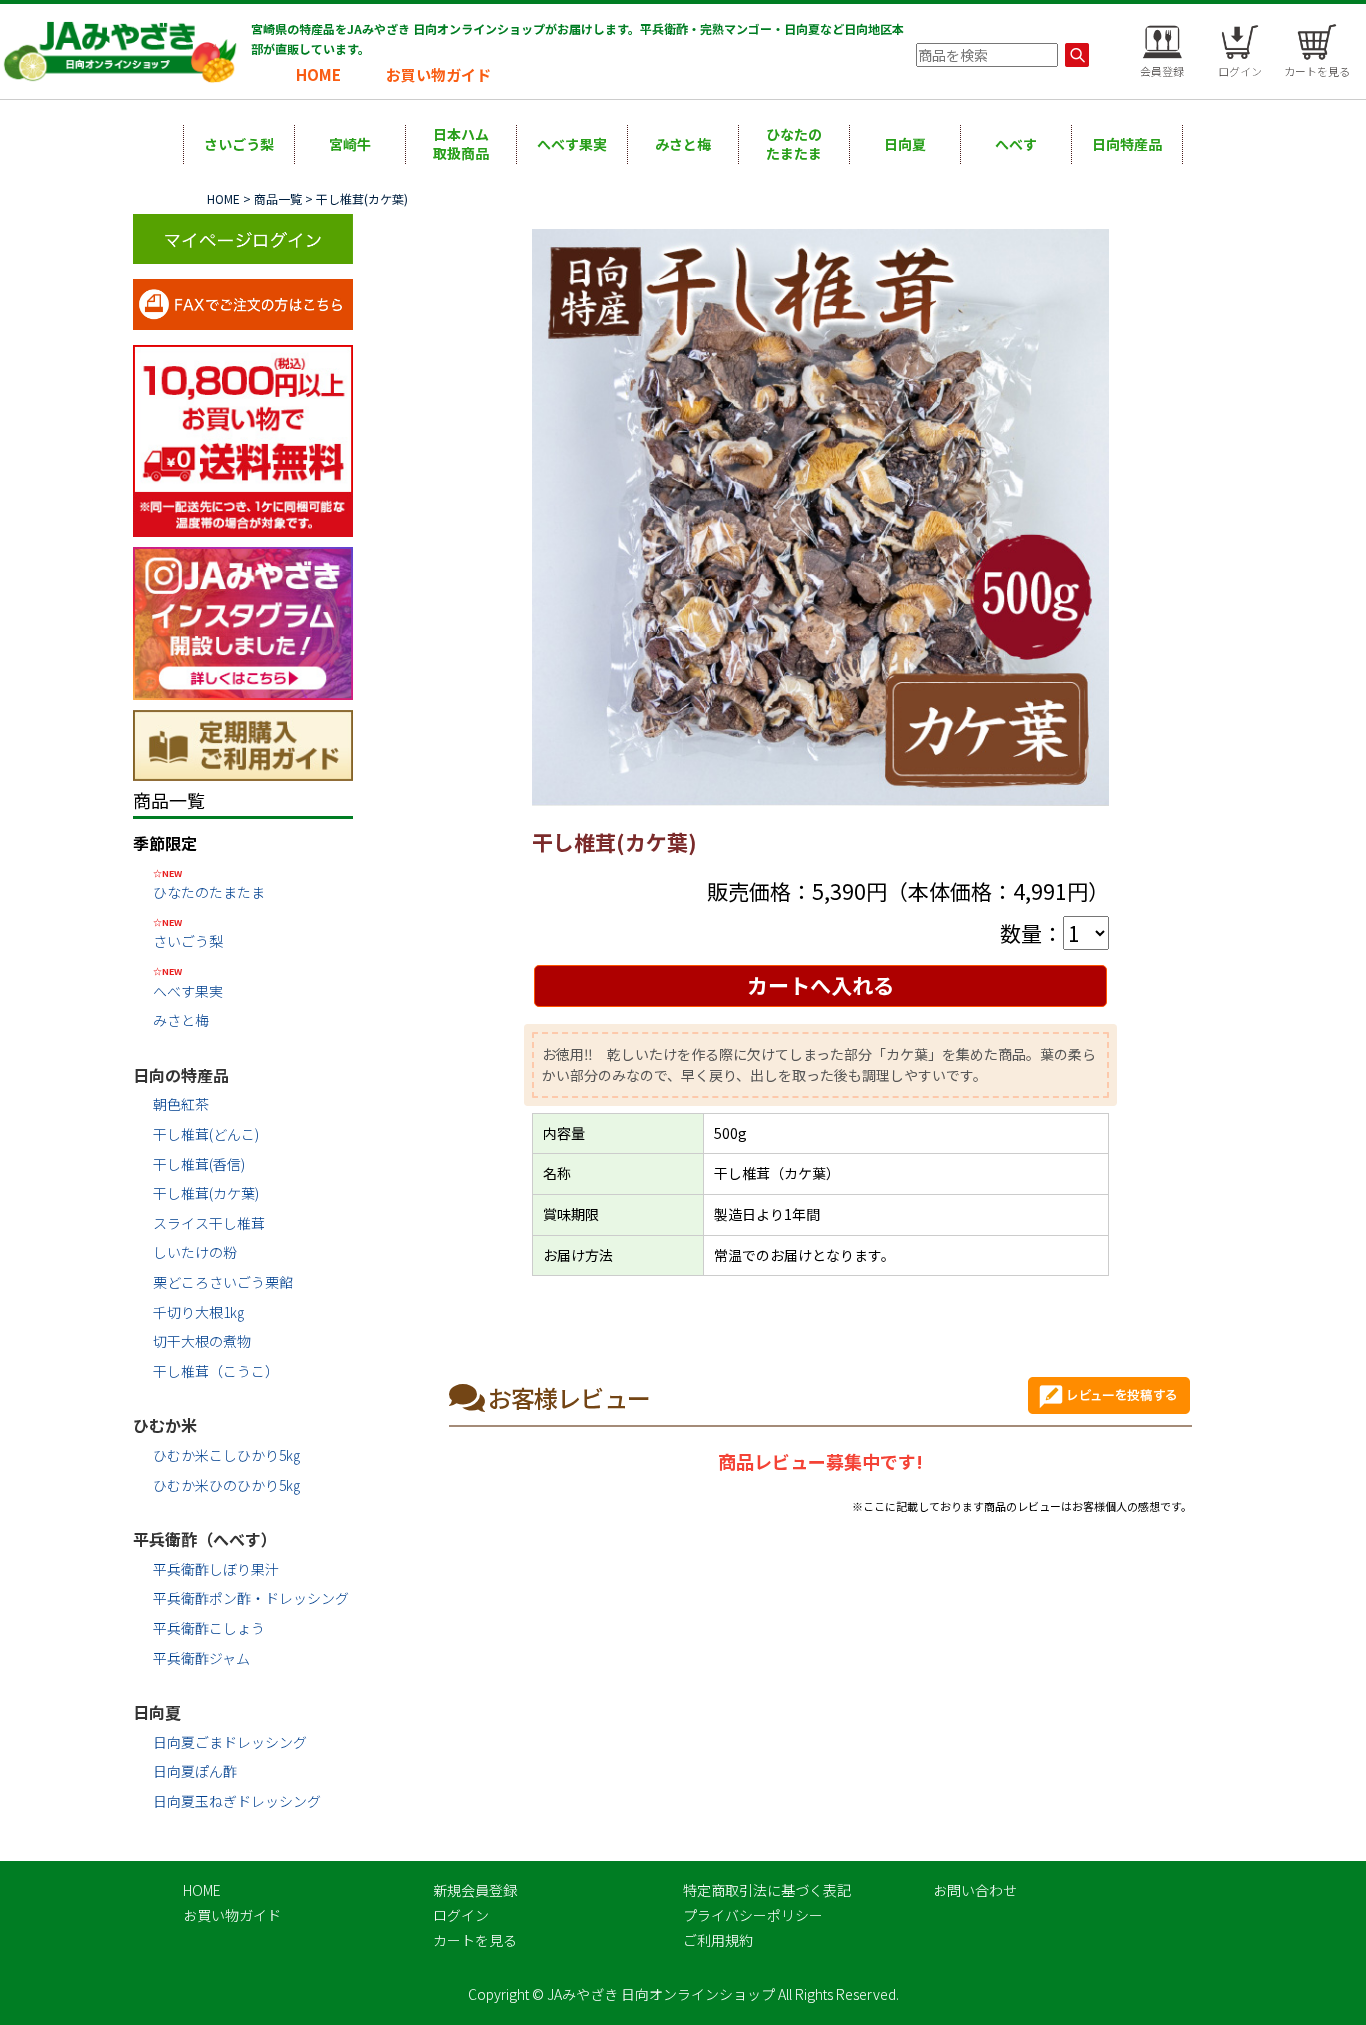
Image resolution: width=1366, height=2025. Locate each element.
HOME (318, 74)
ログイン (461, 1915)
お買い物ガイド (438, 74)
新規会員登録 (475, 1890)
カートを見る (475, 1940)
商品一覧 (278, 198)
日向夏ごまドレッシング (230, 1742)
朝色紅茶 (181, 1104)
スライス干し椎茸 (209, 1223)
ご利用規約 (718, 1940)
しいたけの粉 (195, 1252)
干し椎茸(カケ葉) (206, 1193)
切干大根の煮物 (202, 1341)
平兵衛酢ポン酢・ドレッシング (251, 1598)
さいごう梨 (239, 144)
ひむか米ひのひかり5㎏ (226, 1485)
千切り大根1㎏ (198, 1312)
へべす (1016, 144)
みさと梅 (683, 144)
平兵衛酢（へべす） (205, 1539)
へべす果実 (572, 144)
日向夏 (905, 144)
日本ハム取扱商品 (461, 144)
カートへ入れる (820, 985)
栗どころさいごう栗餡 (223, 1282)
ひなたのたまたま (794, 144)
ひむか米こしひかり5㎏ (226, 1455)
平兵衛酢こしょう (209, 1628)
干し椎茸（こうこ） (216, 1371)
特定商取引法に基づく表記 (767, 1890)
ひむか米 (165, 1425)
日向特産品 (1127, 144)
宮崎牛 (350, 144)
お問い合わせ (975, 1890)
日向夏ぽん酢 (195, 1771)
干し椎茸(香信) (199, 1164)
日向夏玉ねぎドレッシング (237, 1801)
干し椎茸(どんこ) (206, 1134)
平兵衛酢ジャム (201, 1658)
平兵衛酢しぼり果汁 (216, 1569)
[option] (820, 518)
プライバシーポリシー (753, 1915)
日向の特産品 (181, 1075)
